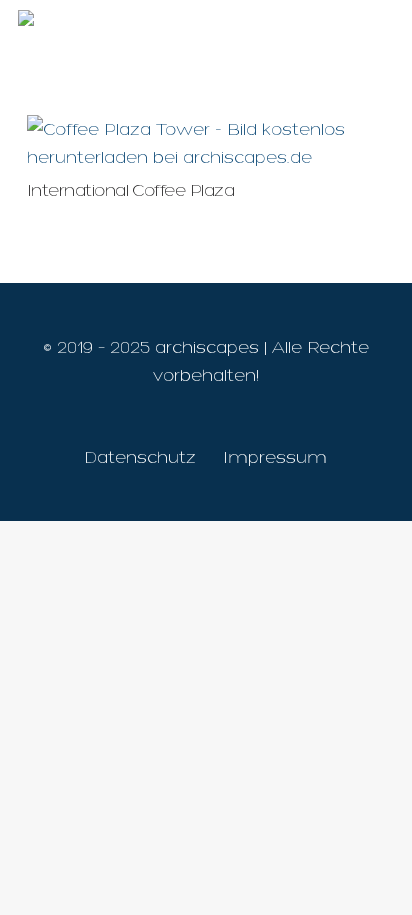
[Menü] (382, 30)
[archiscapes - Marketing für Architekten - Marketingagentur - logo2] (145, 30)
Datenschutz (140, 457)
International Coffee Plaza (130, 190)
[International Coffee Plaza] (206, 129)
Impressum (275, 457)
